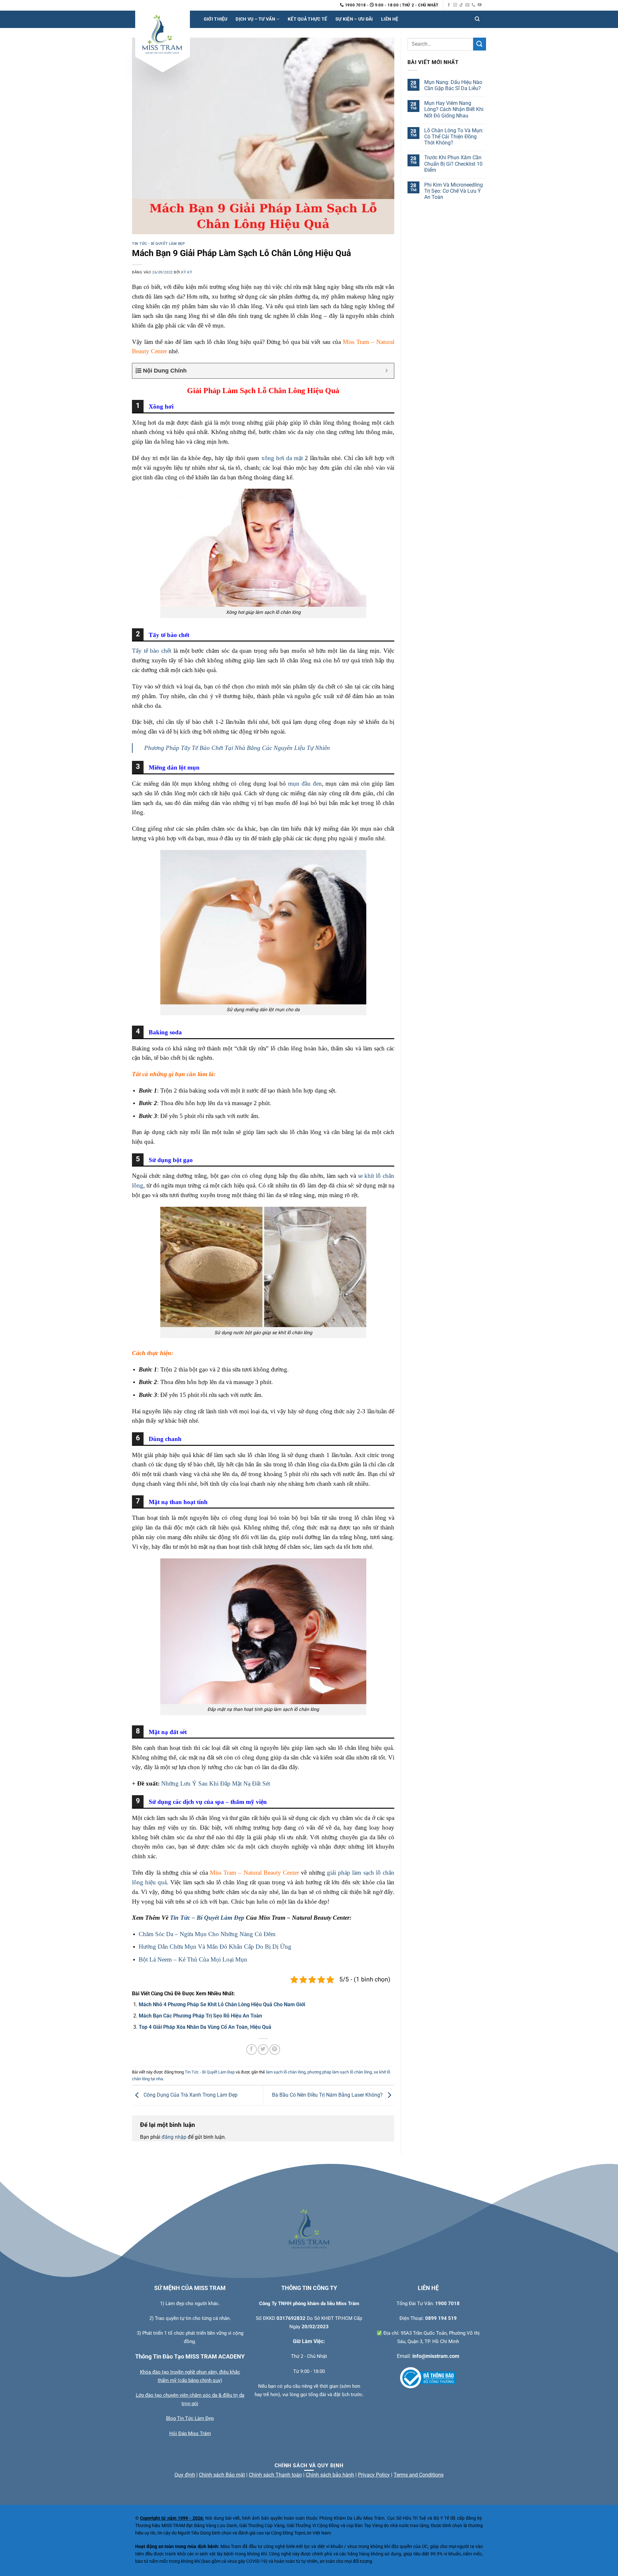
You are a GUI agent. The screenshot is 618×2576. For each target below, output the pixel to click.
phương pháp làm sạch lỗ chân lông (340, 2072)
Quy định (185, 2475)
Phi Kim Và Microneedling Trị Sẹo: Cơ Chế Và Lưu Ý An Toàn (454, 191)
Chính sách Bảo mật (222, 2475)
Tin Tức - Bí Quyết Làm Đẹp (159, 244)
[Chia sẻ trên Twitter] (263, 2050)
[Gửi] (480, 44)
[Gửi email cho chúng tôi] (467, 5)
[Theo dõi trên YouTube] (480, 5)
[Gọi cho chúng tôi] (473, 5)
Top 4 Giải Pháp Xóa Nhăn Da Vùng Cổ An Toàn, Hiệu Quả (205, 2027)
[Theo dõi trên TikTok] (461, 5)
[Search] (477, 19)
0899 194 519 (441, 2318)
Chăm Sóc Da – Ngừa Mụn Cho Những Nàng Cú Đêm (207, 1934)
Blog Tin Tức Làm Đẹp (190, 2418)
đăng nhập (174, 2137)
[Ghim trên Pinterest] (275, 2050)
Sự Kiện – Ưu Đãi (354, 19)
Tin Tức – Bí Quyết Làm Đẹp (207, 1918)
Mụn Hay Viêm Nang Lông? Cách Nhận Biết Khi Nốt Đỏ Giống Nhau (454, 109)
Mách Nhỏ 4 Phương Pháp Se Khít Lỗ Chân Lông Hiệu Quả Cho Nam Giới (222, 2004)
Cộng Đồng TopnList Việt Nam (301, 2533)
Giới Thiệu (216, 19)
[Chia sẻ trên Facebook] (252, 2050)
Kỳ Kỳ (187, 272)
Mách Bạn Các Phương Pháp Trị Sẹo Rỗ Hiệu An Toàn (200, 2016)
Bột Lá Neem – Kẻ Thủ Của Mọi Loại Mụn (193, 1959)
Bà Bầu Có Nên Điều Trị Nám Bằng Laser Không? (328, 2095)
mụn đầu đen (305, 784)
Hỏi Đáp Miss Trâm (190, 2433)
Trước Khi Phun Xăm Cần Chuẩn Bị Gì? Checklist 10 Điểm (453, 164)
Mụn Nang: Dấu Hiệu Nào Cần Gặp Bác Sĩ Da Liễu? (453, 85)
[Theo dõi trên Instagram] (455, 5)
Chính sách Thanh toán (275, 2475)
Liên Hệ (390, 19)
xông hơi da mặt (282, 458)
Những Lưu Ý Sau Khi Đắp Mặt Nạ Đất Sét (216, 1783)
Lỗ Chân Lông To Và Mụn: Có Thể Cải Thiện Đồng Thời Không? (454, 136)
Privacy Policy (374, 2475)
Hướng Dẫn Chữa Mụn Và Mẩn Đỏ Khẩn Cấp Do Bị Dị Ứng (215, 1947)
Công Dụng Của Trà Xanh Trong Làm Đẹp (190, 2095)
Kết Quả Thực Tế (307, 19)
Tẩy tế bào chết (152, 651)
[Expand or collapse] (387, 371)
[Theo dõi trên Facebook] (449, 5)
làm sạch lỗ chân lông (286, 2072)
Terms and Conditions (419, 2475)
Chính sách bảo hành (330, 2475)
